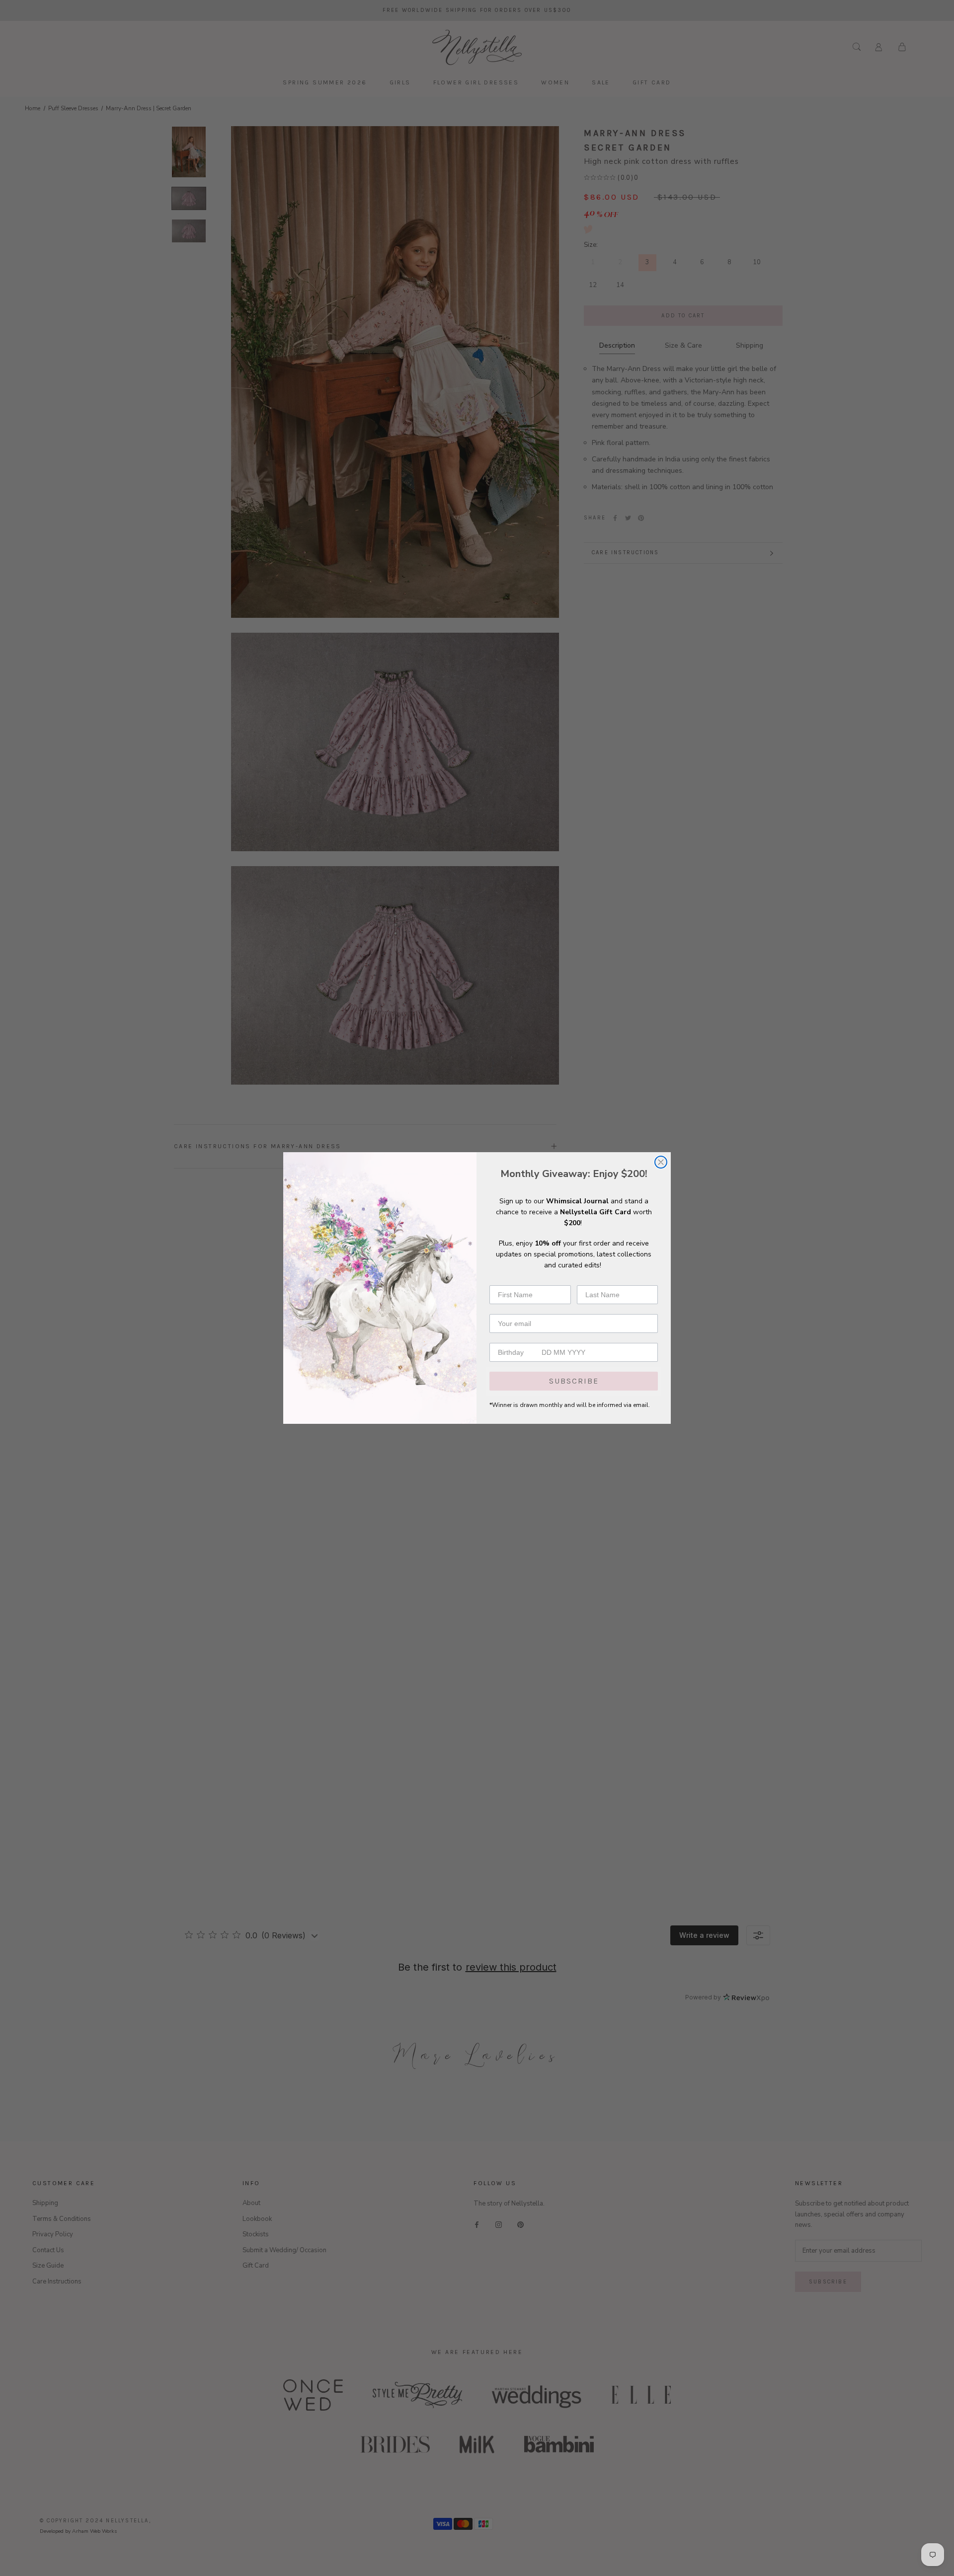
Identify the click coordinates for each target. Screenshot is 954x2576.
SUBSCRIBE (574, 1381)
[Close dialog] (661, 1162)
